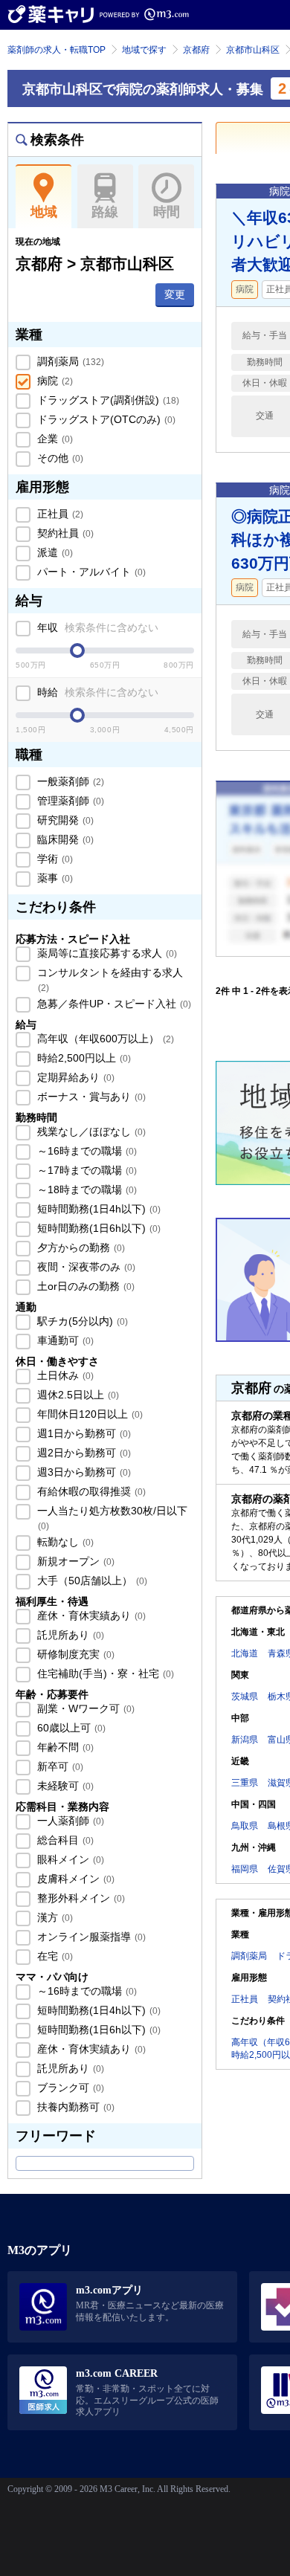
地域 (44, 212)
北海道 (245, 1653)
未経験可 (64, 1786)
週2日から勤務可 (83, 1453)
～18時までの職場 (86, 1189)
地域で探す (144, 50)
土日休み (64, 1375)
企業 (54, 439)
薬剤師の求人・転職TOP (57, 50)
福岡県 (245, 1869)
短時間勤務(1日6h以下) (97, 1228)
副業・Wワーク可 (84, 1708)
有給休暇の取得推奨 (90, 1491)
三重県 (245, 1783)
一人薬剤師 (69, 1821)
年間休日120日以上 (88, 1414)
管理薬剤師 (69, 801)
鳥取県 (245, 1826)
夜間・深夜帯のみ (85, 1267)
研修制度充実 (74, 1654)
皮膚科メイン (74, 1879)
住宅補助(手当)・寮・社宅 (104, 1673)
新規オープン (74, 1561)
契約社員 (64, 533)
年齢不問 (64, 1747)
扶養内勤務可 (74, 2107)
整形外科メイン (80, 1898)
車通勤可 (64, 1340)
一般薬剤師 (69, 781)
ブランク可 (69, 2088)
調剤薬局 (69, 361)
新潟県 (245, 1740)
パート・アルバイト (90, 572)
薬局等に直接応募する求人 (106, 953)
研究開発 (64, 820)
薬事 (54, 878)
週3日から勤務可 (83, 1472)
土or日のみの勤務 (84, 1286)
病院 (54, 381)
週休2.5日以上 (77, 1395)
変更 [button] (175, 294)
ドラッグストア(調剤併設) (107, 400)
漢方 (54, 1917)
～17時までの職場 (86, 1170)
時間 (167, 212)
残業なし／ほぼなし (90, 1132)
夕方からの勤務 (80, 1247)
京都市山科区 (253, 50)
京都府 (196, 50)
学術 (54, 859)
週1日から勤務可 (83, 1433)
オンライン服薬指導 (90, 1937)
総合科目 (64, 1840)
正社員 (59, 514)
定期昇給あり (74, 1077)
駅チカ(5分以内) (81, 1321)
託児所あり (69, 1635)
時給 (96, 692)
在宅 (54, 1956)
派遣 (54, 552)
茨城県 (245, 1697)
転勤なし (64, 1542)
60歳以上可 (70, 1728)
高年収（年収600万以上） (104, 1039)
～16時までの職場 (86, 1151)
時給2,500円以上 (83, 1058)
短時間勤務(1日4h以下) (97, 1209)
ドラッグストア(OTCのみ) (105, 419)
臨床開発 (64, 839)
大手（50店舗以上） (91, 1581)
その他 (59, 458)
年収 (96, 627)
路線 (105, 212)
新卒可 (59, 1766)
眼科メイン (69, 1859)
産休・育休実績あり (90, 1615)
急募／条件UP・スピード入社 (113, 1004)
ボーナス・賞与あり (90, 1097)
